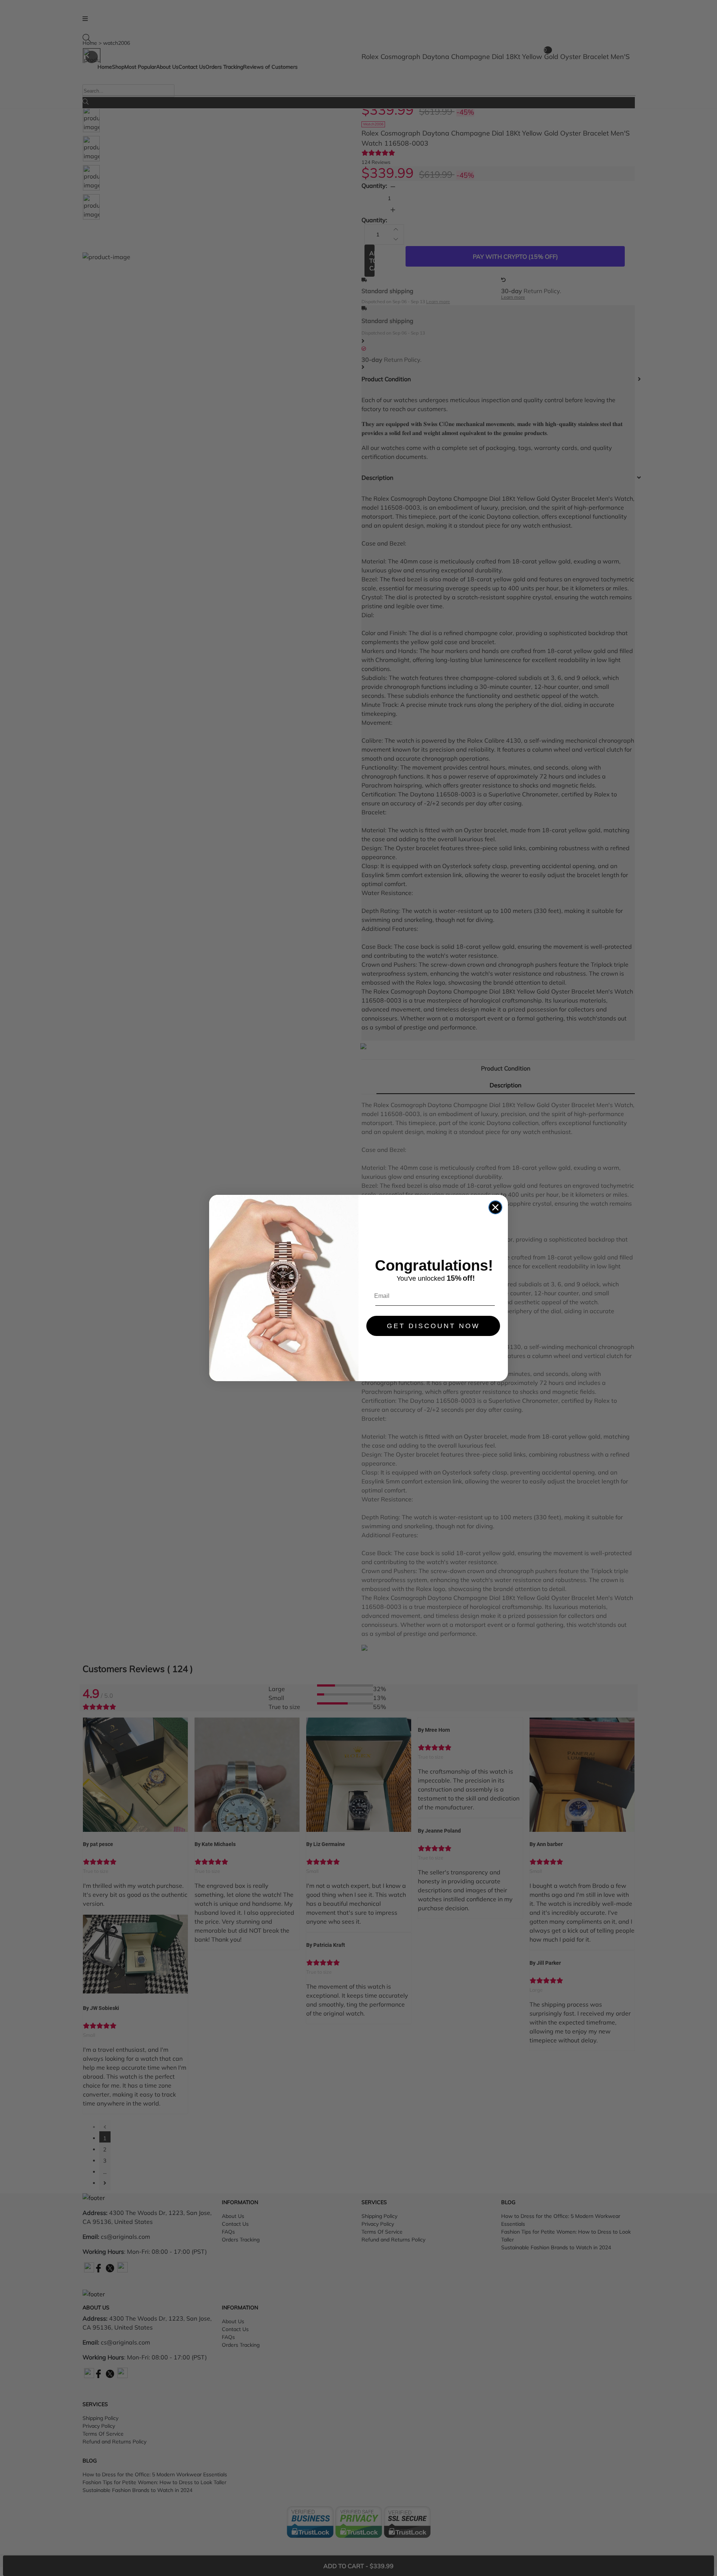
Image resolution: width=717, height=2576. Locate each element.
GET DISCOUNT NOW (433, 1326)
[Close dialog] (495, 1207)
